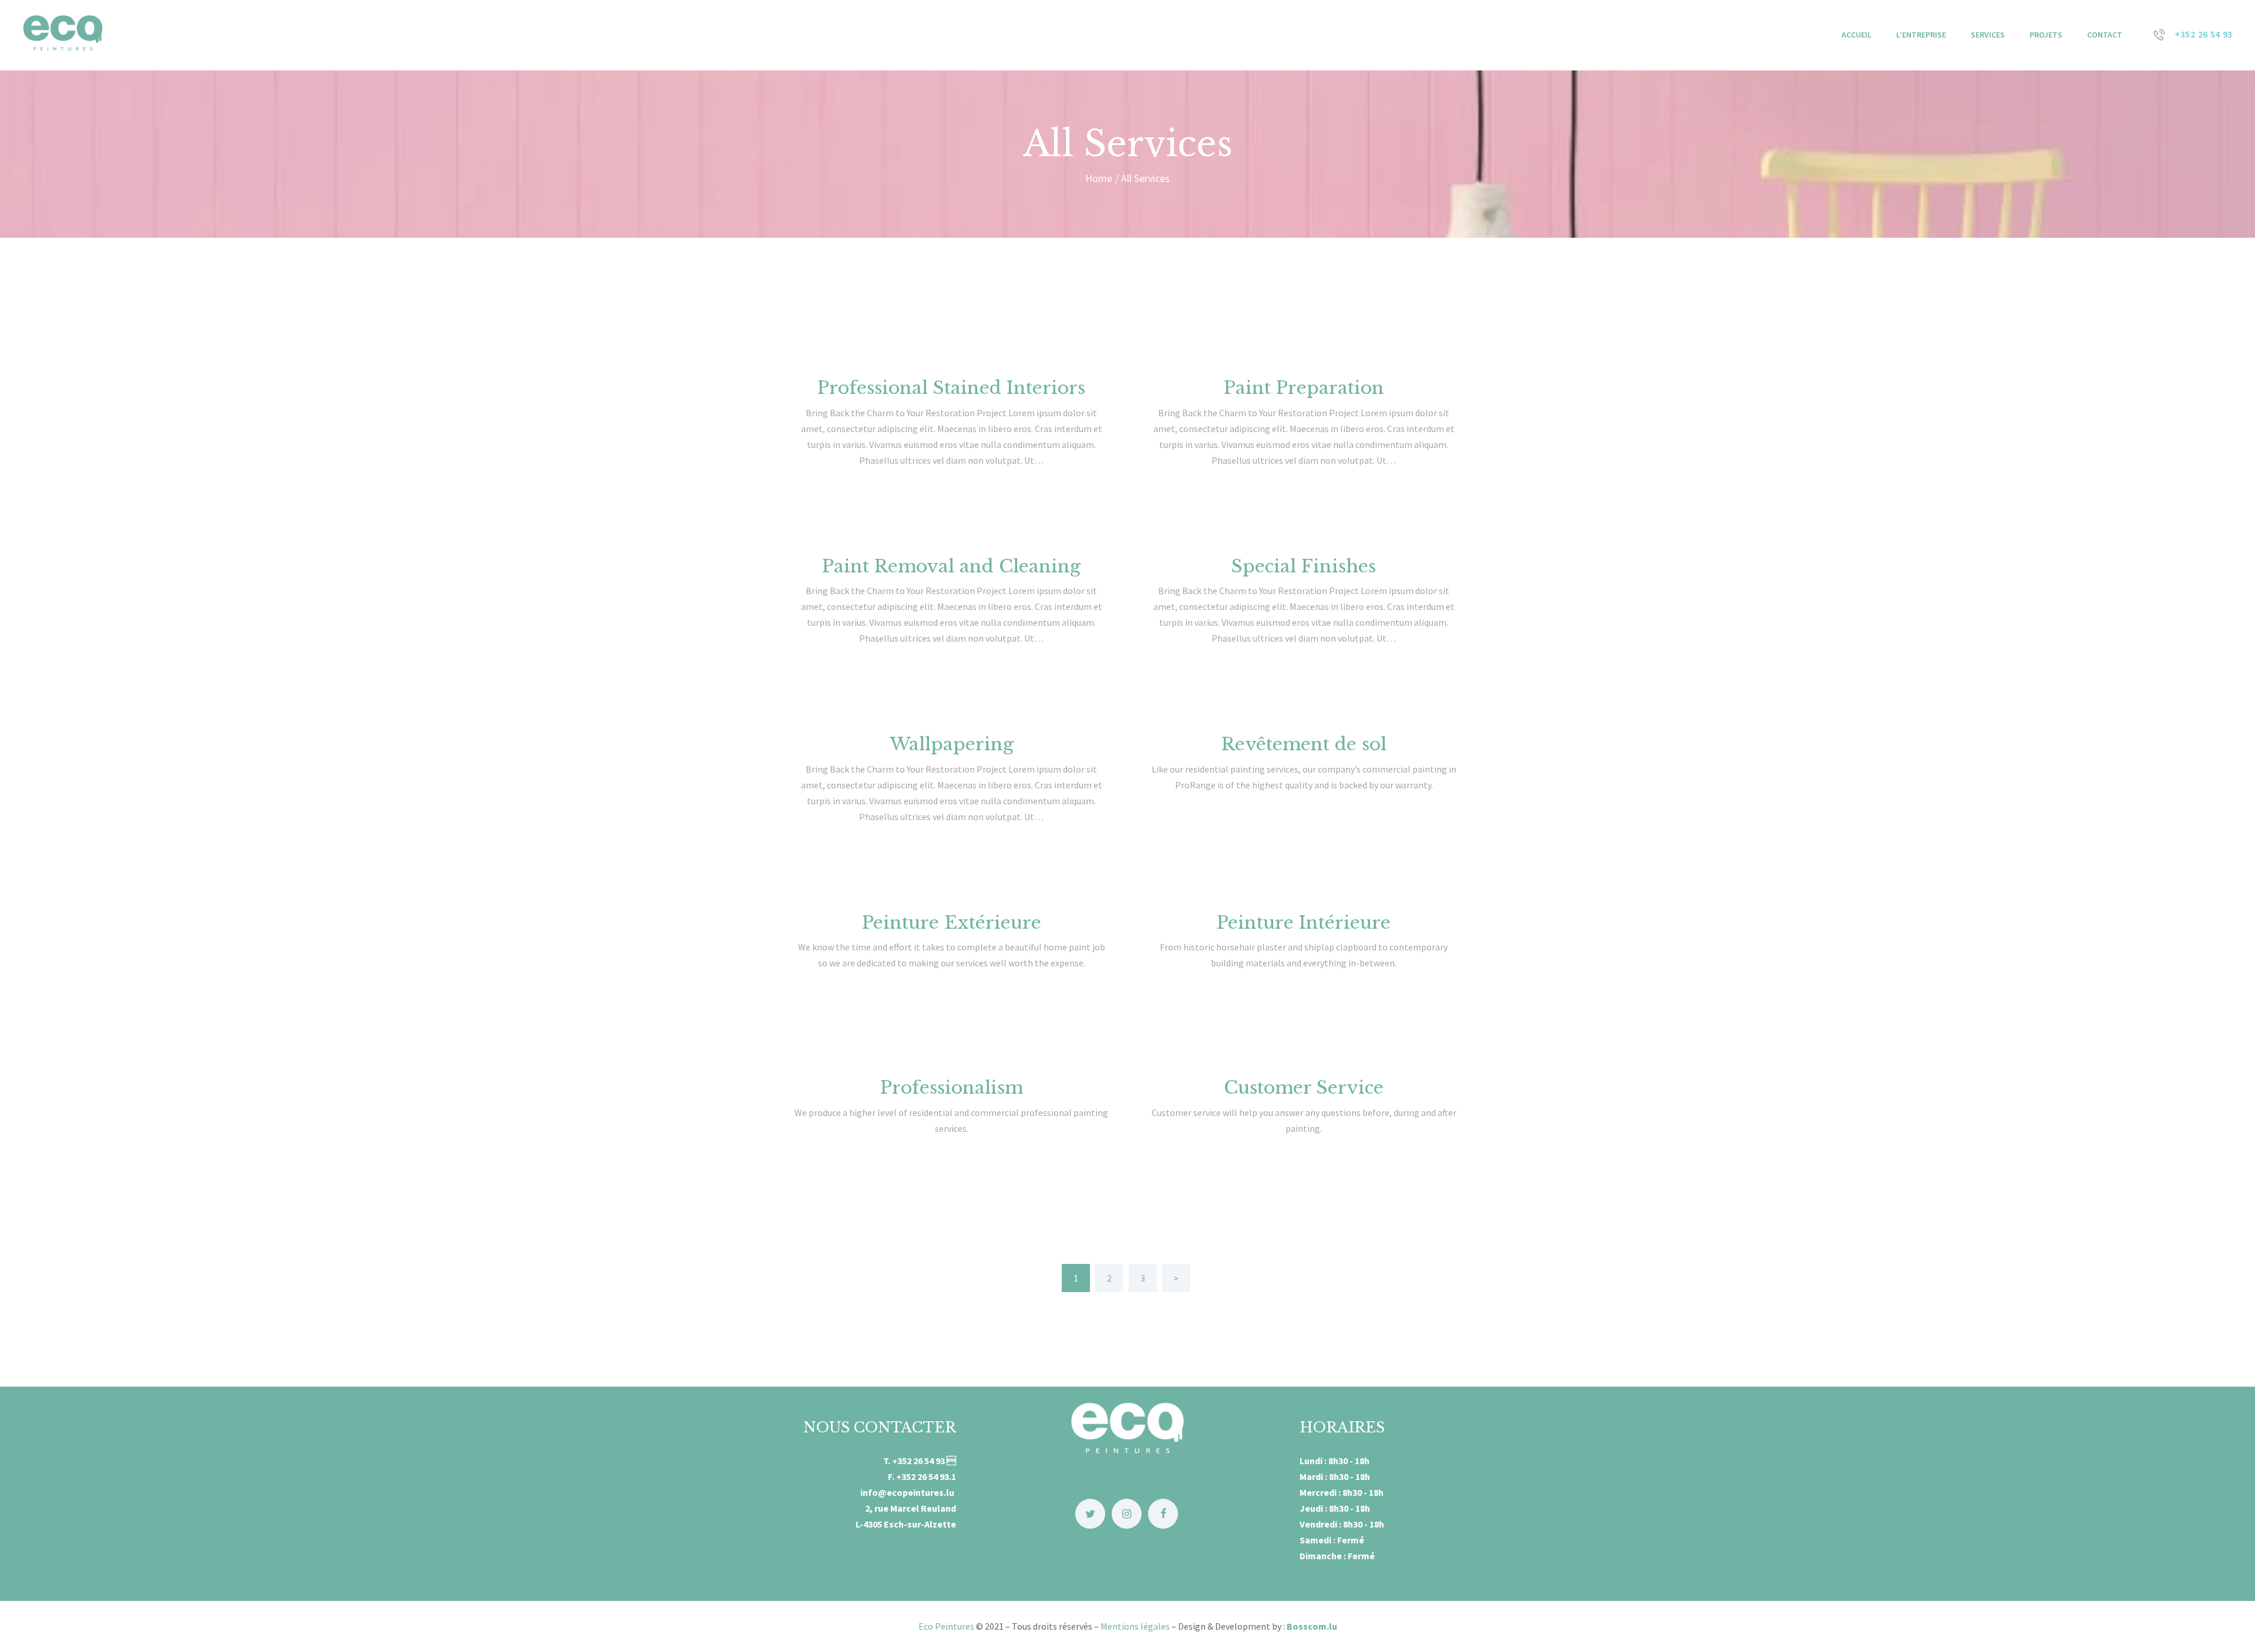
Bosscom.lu (1312, 1626)
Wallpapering (952, 744)
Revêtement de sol (1304, 744)
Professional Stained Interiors (951, 388)
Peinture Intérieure (1304, 923)
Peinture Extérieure (952, 923)
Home (1099, 178)
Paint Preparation (1304, 388)
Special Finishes (1304, 566)
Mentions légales (1135, 1626)
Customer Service (1304, 1088)
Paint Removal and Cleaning (951, 566)
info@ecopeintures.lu (908, 1492)
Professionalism (952, 1088)
